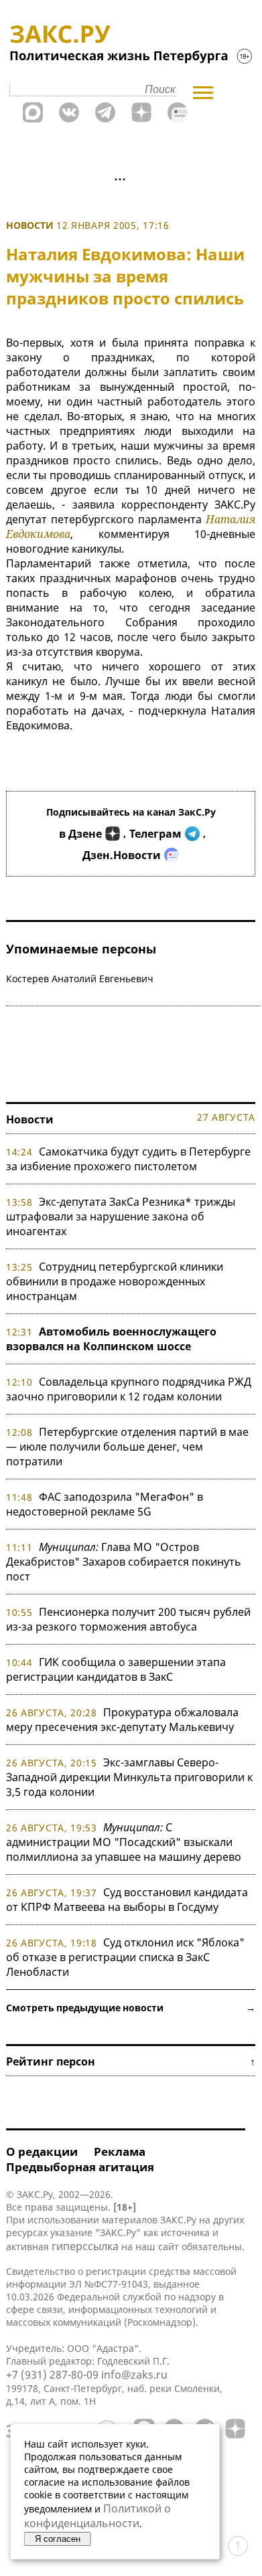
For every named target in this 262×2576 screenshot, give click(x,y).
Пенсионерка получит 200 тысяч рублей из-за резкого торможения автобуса (128, 1619)
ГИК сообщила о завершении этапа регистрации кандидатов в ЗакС (116, 1669)
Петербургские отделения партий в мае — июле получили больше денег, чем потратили (127, 1447)
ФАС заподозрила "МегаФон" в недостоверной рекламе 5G (105, 1504)
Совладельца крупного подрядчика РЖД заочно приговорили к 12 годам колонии (129, 1389)
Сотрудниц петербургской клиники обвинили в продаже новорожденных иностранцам (115, 1281)
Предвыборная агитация (80, 2167)
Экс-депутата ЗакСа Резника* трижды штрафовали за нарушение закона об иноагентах (121, 1216)
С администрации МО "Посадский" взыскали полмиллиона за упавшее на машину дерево (124, 1842)
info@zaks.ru (134, 2375)
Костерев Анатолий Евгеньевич (80, 979)
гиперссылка (85, 2246)
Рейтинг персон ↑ (131, 2061)
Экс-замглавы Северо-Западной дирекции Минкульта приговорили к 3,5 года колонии (129, 1777)
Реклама (120, 2151)
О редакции (42, 2151)
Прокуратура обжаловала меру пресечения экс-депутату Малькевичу (122, 1720)
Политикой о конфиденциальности (97, 2516)
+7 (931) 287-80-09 (52, 2375)
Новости (30, 225)
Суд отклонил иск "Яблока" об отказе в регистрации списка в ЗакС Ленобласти (125, 1957)
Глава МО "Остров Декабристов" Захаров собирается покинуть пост (124, 1562)
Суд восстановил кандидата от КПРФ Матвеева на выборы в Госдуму (127, 1900)
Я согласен (58, 2539)
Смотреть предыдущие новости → (131, 2008)
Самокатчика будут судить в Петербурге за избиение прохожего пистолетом (128, 1159)
